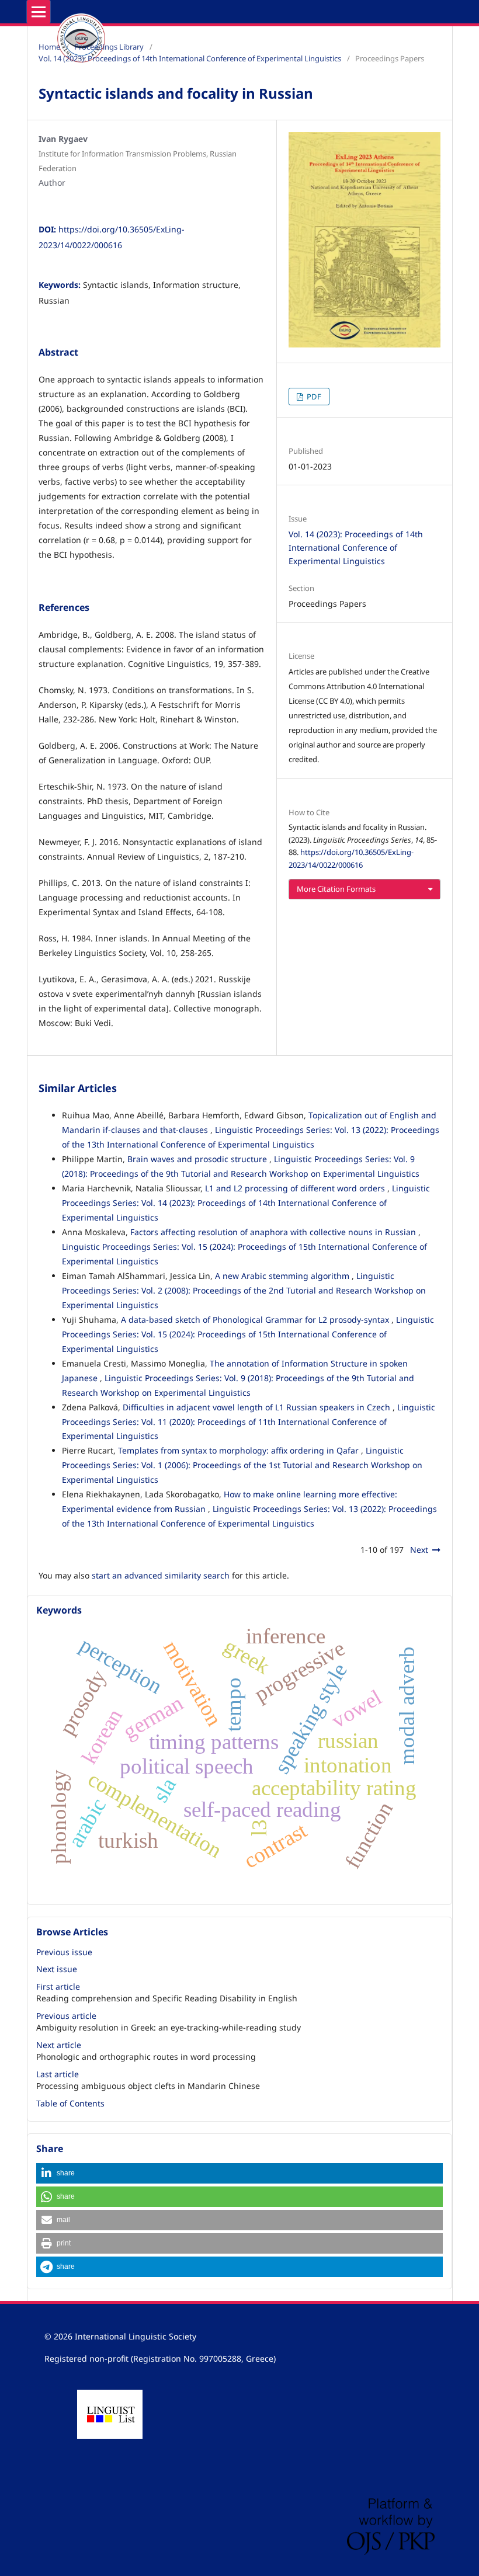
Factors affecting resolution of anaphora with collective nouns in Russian (274, 1232)
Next (419, 1550)
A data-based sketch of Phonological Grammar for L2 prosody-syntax (256, 1320)
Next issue (57, 1969)
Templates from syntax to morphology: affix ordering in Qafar (239, 1450)
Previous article (66, 2016)
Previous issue (64, 1952)
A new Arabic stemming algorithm (283, 1276)
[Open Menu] (39, 12)
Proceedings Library (109, 47)
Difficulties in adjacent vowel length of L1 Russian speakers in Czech (258, 1407)
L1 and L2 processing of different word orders (296, 1188)
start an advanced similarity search (161, 1575)
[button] (239, 2173)
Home (49, 47)
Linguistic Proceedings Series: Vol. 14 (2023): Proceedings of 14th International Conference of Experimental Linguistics (246, 1203)
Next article (59, 2045)
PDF (313, 397)
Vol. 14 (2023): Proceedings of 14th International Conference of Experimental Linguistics (190, 58)
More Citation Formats (336, 889)
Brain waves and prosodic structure (198, 1159)
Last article (58, 2074)
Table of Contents (70, 2103)
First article (58, 1986)
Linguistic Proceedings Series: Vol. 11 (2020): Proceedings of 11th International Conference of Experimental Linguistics (249, 1422)
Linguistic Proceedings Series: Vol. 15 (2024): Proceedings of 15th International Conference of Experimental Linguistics (248, 1334)
